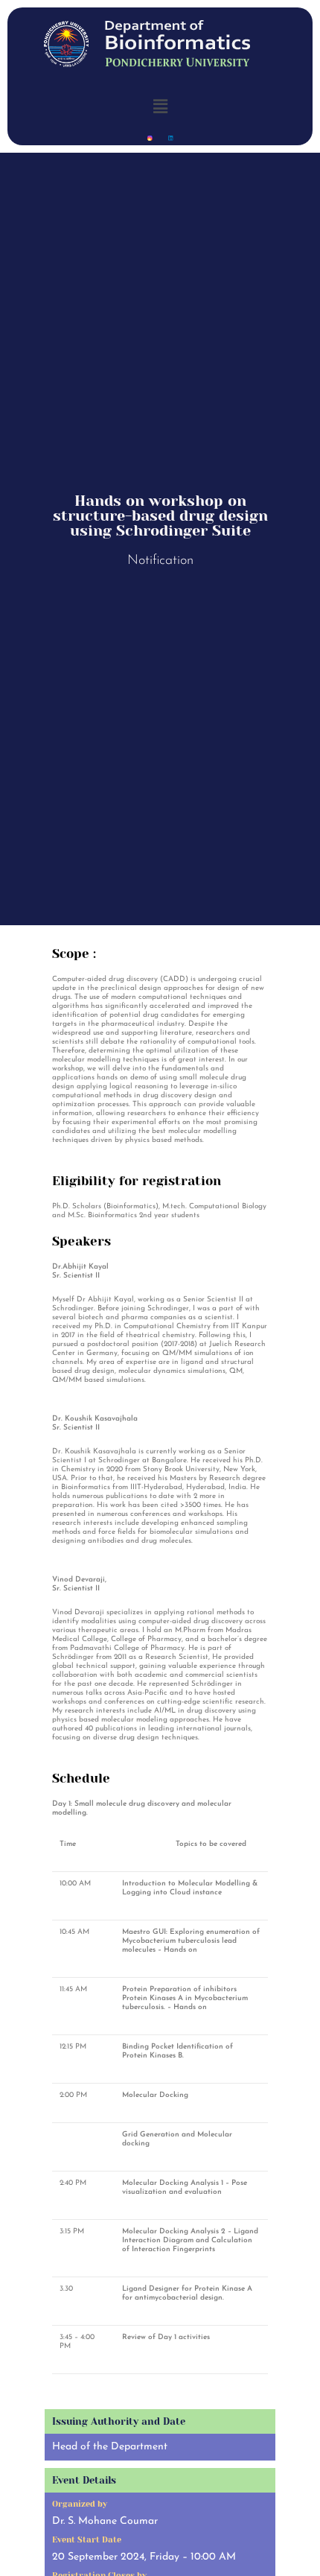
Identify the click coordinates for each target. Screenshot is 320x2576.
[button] (160, 106)
